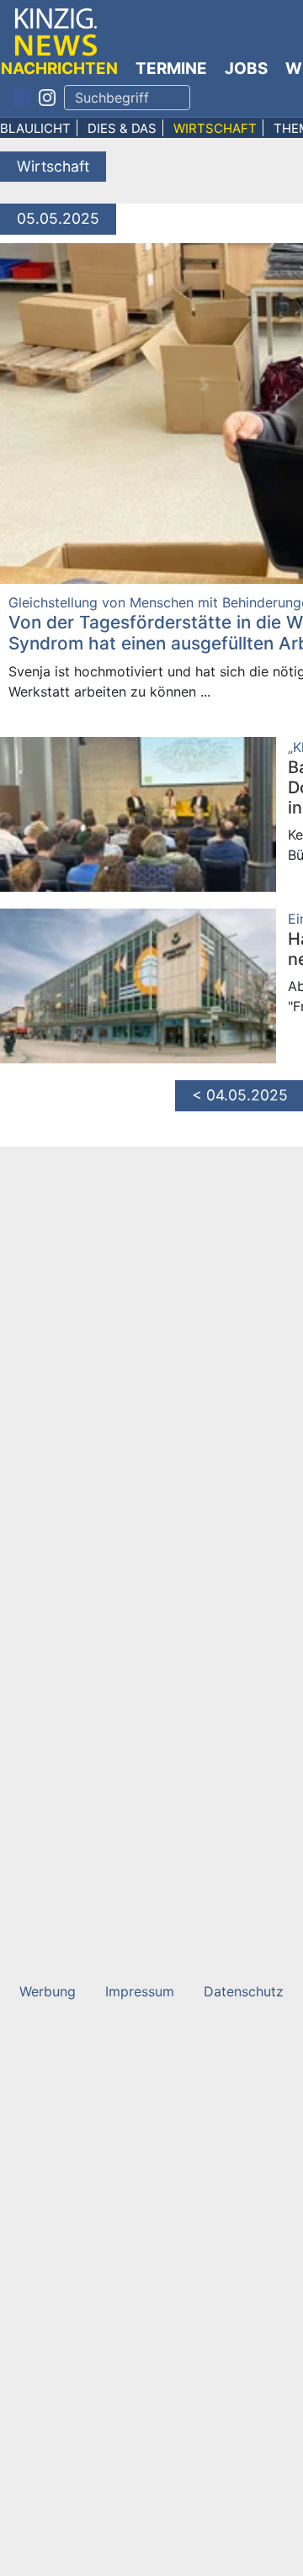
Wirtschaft (215, 128)
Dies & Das (122, 128)
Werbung (48, 1991)
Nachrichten (59, 69)
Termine (171, 69)
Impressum (140, 1991)
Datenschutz (244, 1991)
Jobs (246, 69)
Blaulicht (35, 128)
